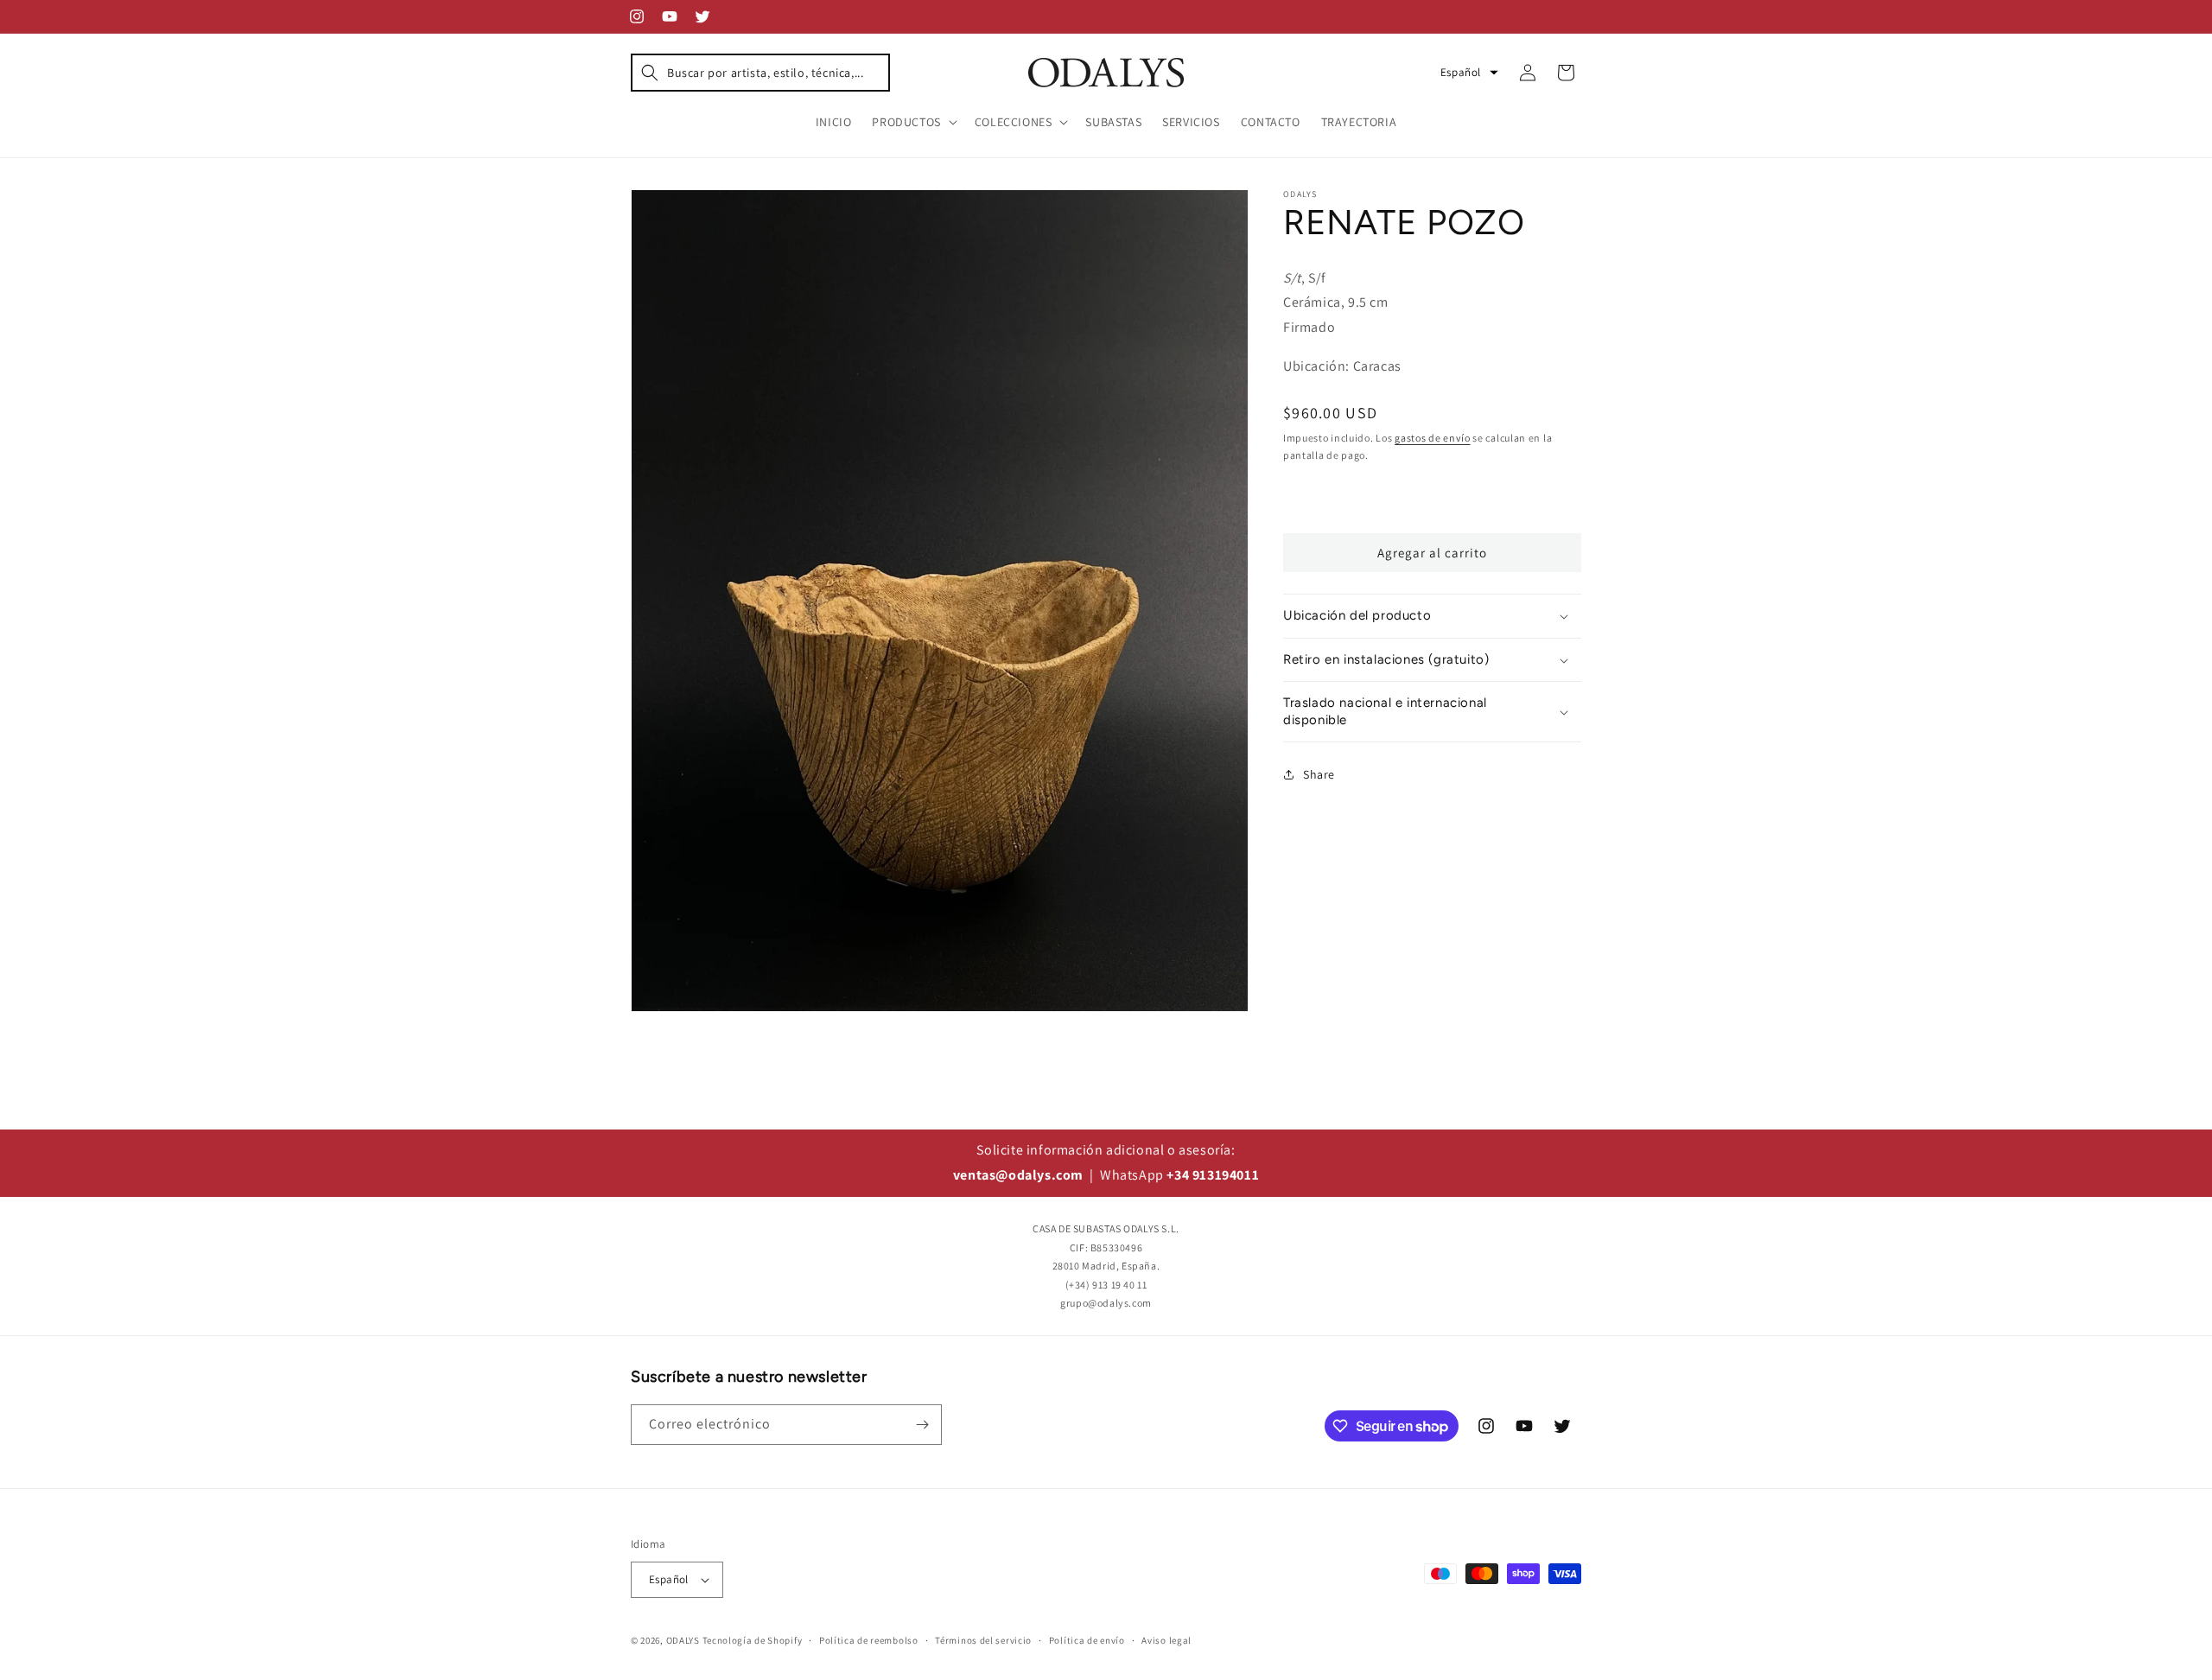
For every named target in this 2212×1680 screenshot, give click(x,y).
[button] (760, 73)
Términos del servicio (983, 1640)
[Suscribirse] (922, 1425)
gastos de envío (1433, 438)
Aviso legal (1166, 1640)
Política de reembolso (869, 1640)
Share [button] (1319, 774)
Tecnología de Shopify (753, 1640)
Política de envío (1087, 1640)
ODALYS (683, 1640)
